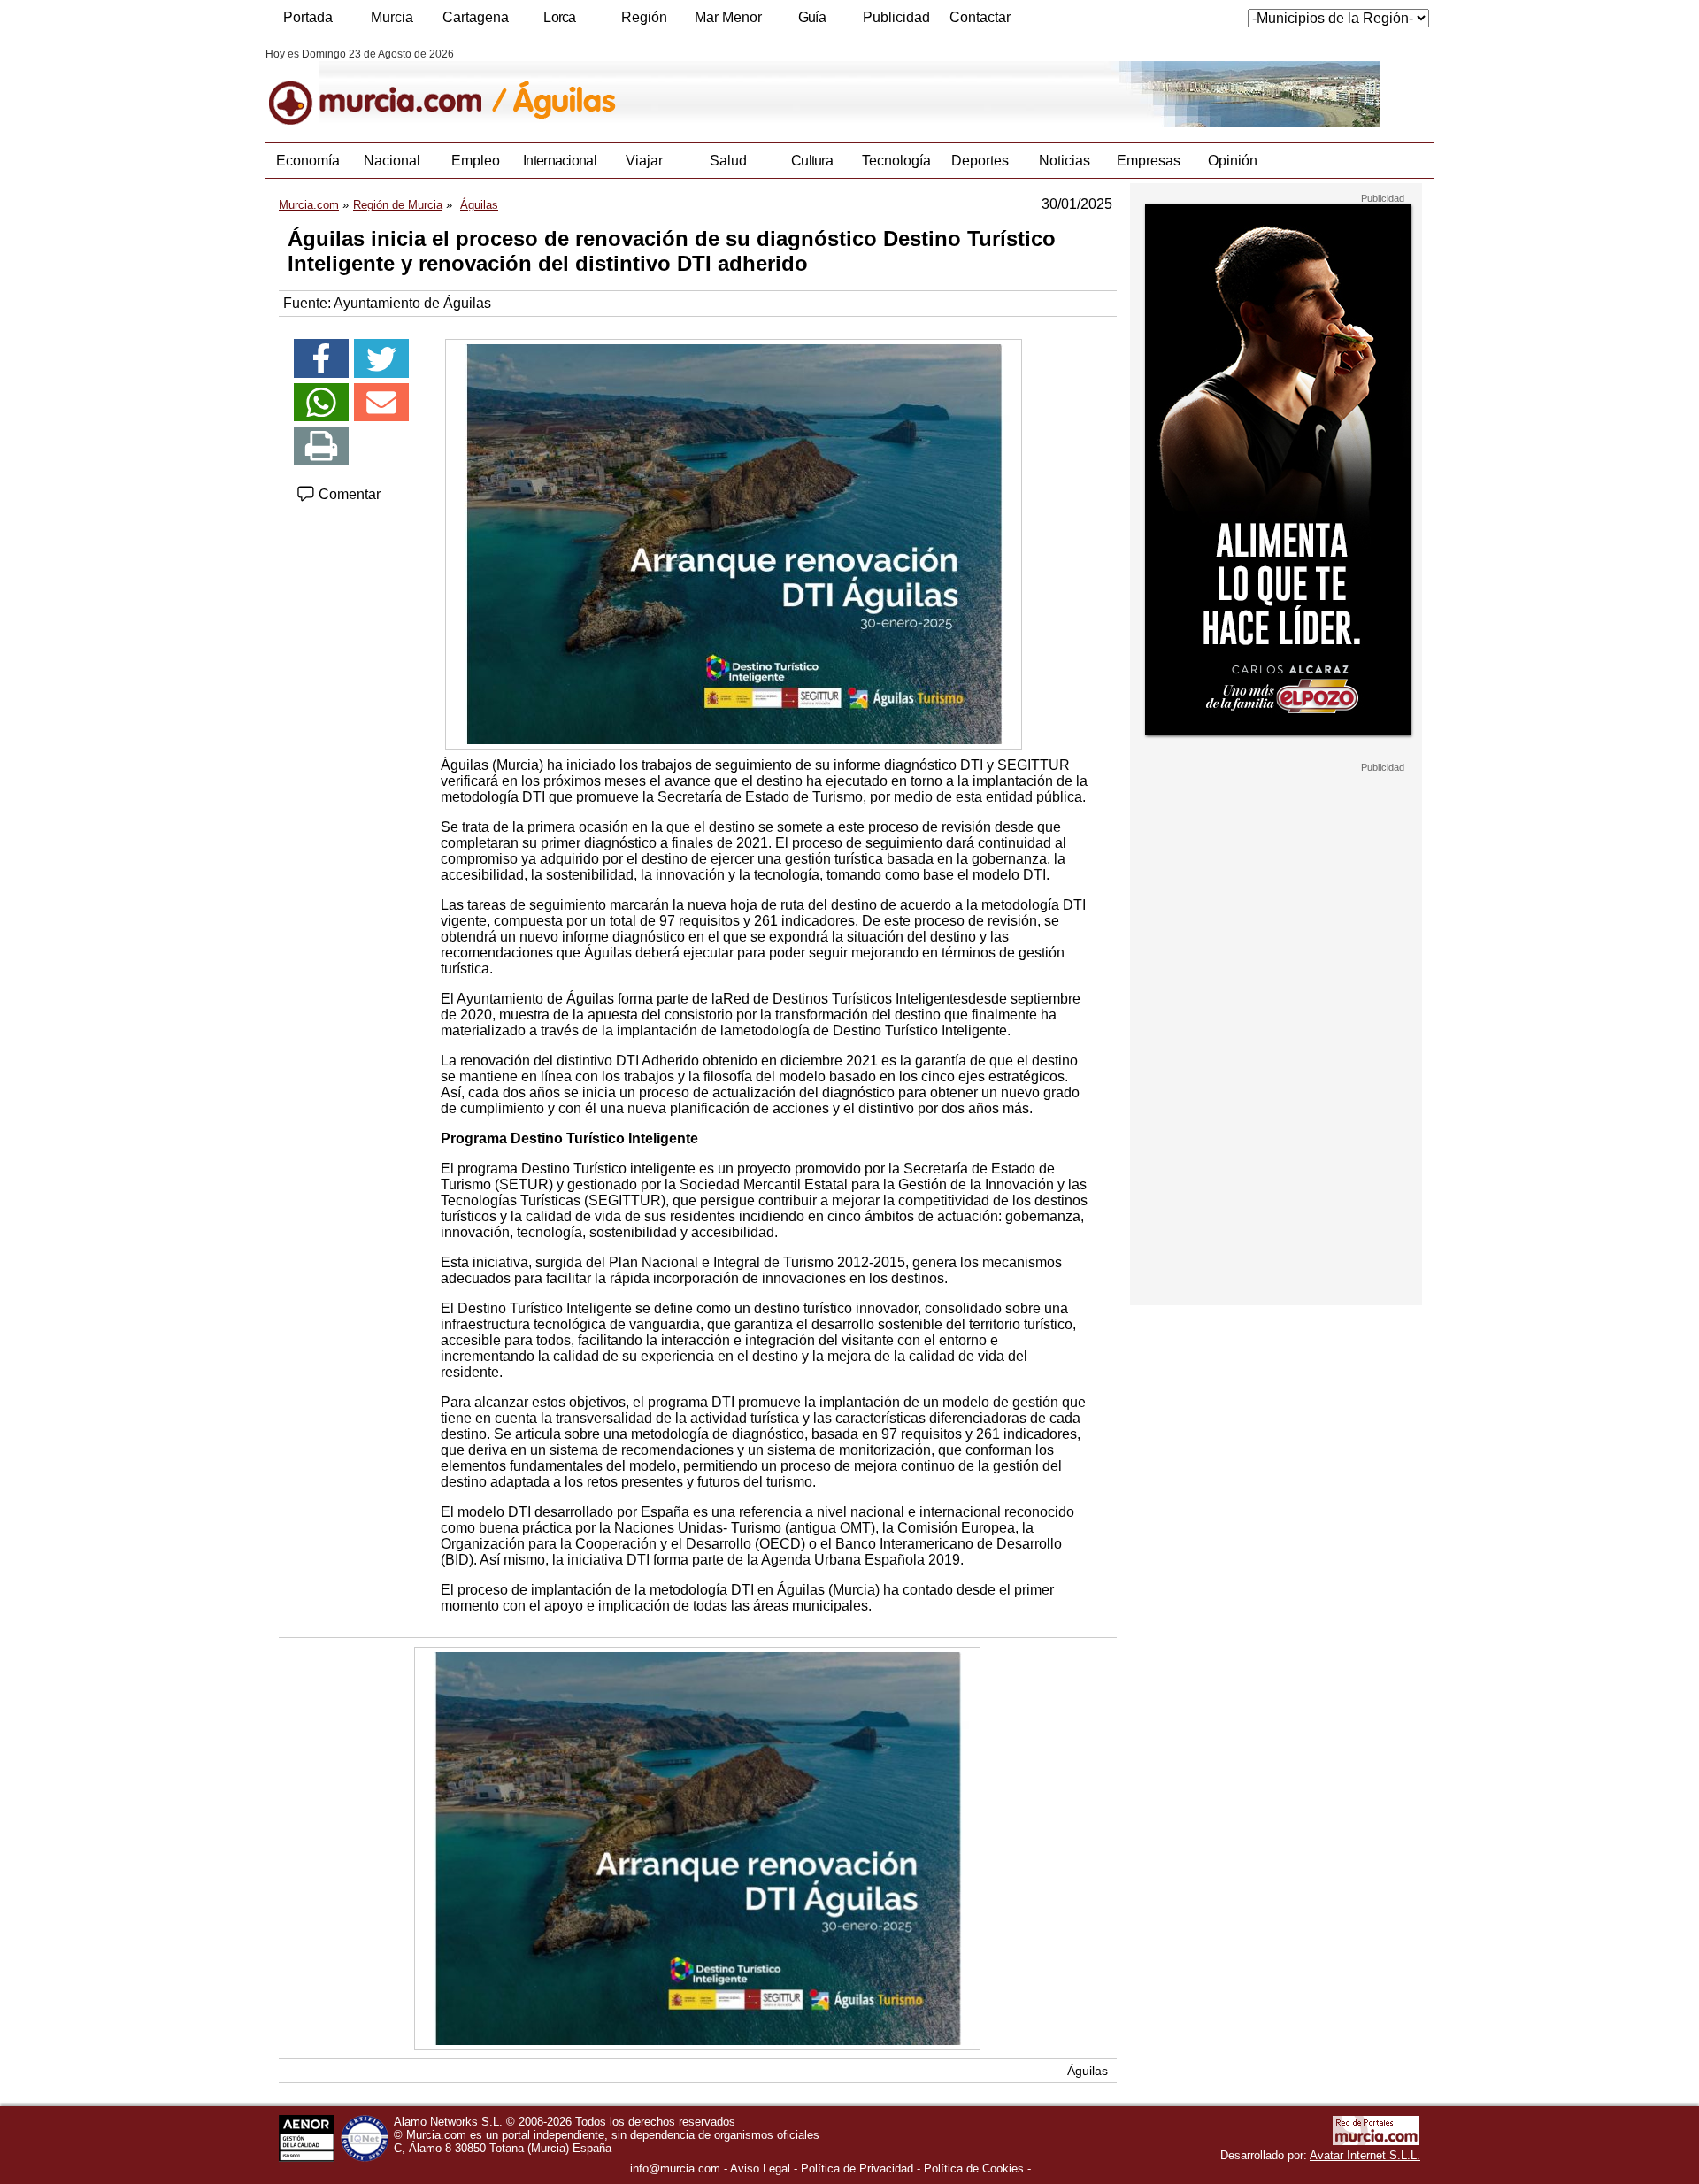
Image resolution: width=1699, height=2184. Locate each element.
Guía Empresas (811, 22)
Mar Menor (728, 17)
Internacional (560, 161)
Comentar (348, 494)
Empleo (476, 161)
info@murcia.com (675, 2169)
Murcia (392, 17)
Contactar (980, 17)
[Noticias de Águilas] (697, 88)
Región (644, 17)
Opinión (1233, 161)
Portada (308, 17)
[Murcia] (387, 88)
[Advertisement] (1276, 1039)
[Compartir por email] (381, 403)
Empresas (1149, 161)
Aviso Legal (760, 2169)
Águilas (1088, 2071)
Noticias (1065, 161)
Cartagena (476, 17)
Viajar (644, 161)
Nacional (392, 161)
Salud (728, 161)
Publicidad (896, 17)
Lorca (560, 17)
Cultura (812, 161)
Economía (308, 161)
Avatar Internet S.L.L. (1365, 2155)
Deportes (980, 161)
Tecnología (896, 161)
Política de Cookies (974, 2169)
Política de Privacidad (857, 2169)
